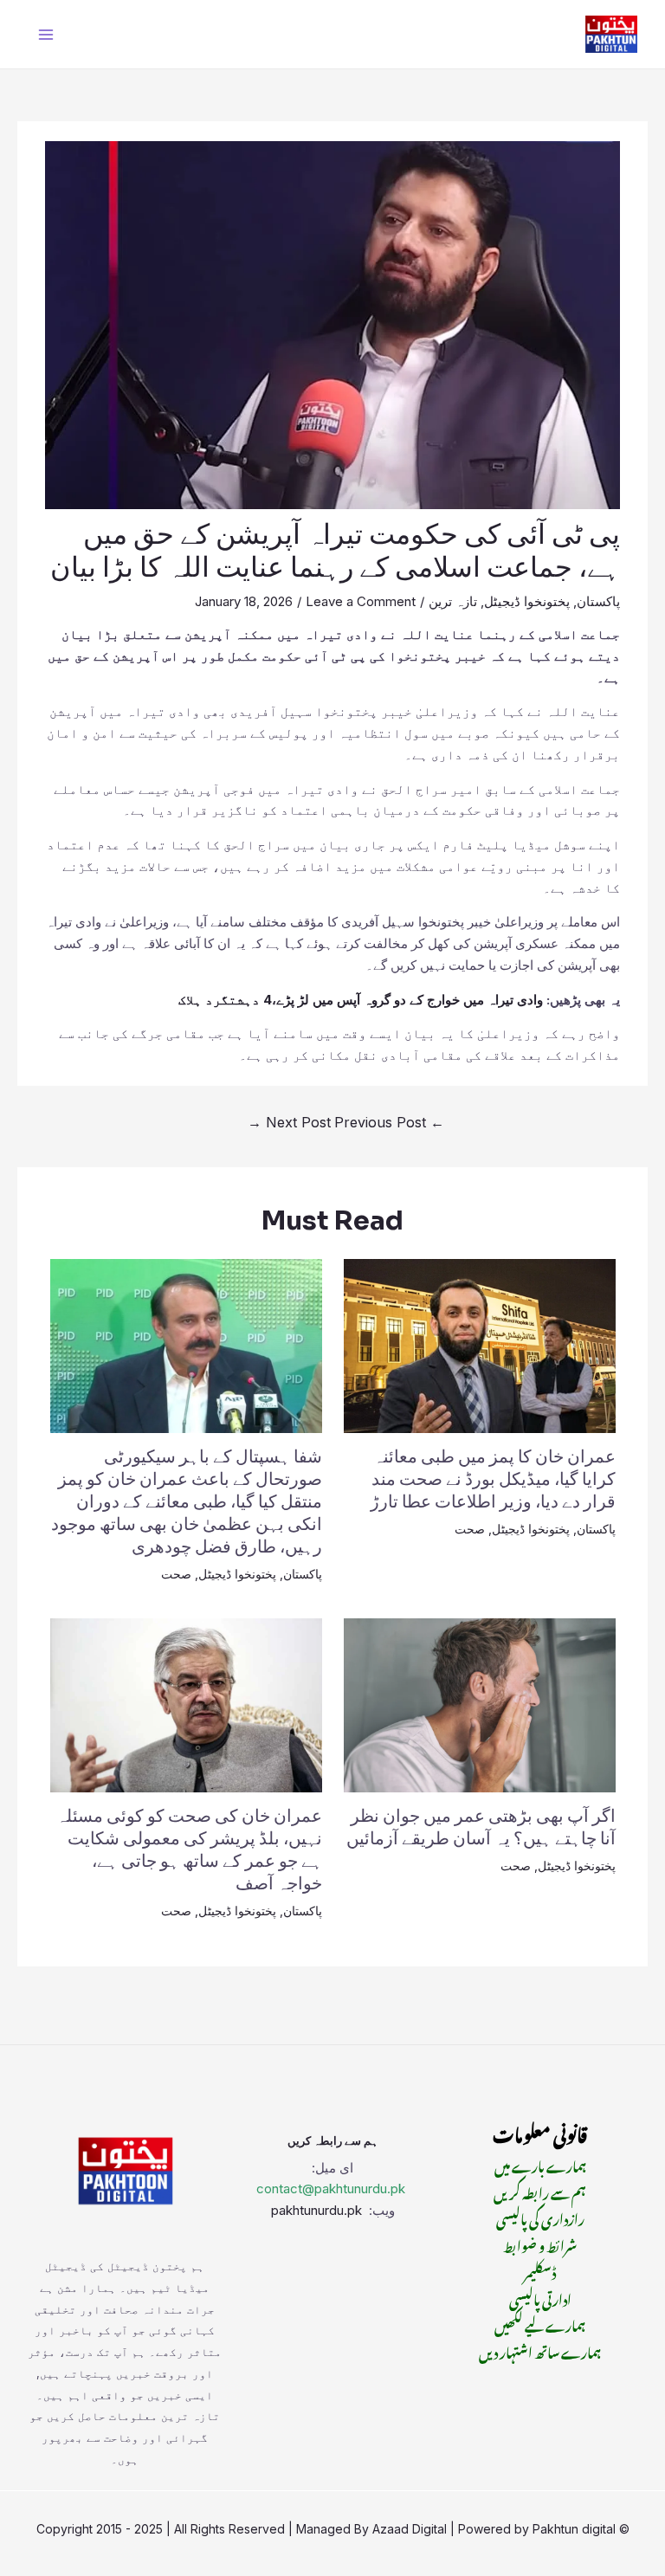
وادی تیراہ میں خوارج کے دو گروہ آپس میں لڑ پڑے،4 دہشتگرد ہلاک (361, 1000)
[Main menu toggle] (46, 34)
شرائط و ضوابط (540, 2244)
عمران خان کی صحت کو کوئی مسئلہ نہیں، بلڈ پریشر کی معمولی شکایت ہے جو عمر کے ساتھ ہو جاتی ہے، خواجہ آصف (189, 1850)
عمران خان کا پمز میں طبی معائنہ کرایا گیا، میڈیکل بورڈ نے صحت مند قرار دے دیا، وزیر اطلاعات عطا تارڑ (493, 1479)
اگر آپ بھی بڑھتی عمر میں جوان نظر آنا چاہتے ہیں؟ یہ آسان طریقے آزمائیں (481, 1827)
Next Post (289, 1122)
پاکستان (598, 601)
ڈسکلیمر (540, 2270)
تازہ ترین (453, 601)
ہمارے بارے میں (540, 2164)
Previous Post (389, 1122)
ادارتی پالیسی (540, 2297)
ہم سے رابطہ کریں (540, 2191)
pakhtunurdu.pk (318, 2210)
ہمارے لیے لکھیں (540, 2323)
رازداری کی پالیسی (540, 2217)
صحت (470, 1529)
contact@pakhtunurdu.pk (331, 2189)
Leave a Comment (361, 601)
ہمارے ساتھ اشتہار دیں (540, 2350)
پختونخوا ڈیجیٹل (527, 601)
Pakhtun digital (574, 2529)
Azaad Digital (410, 2529)
